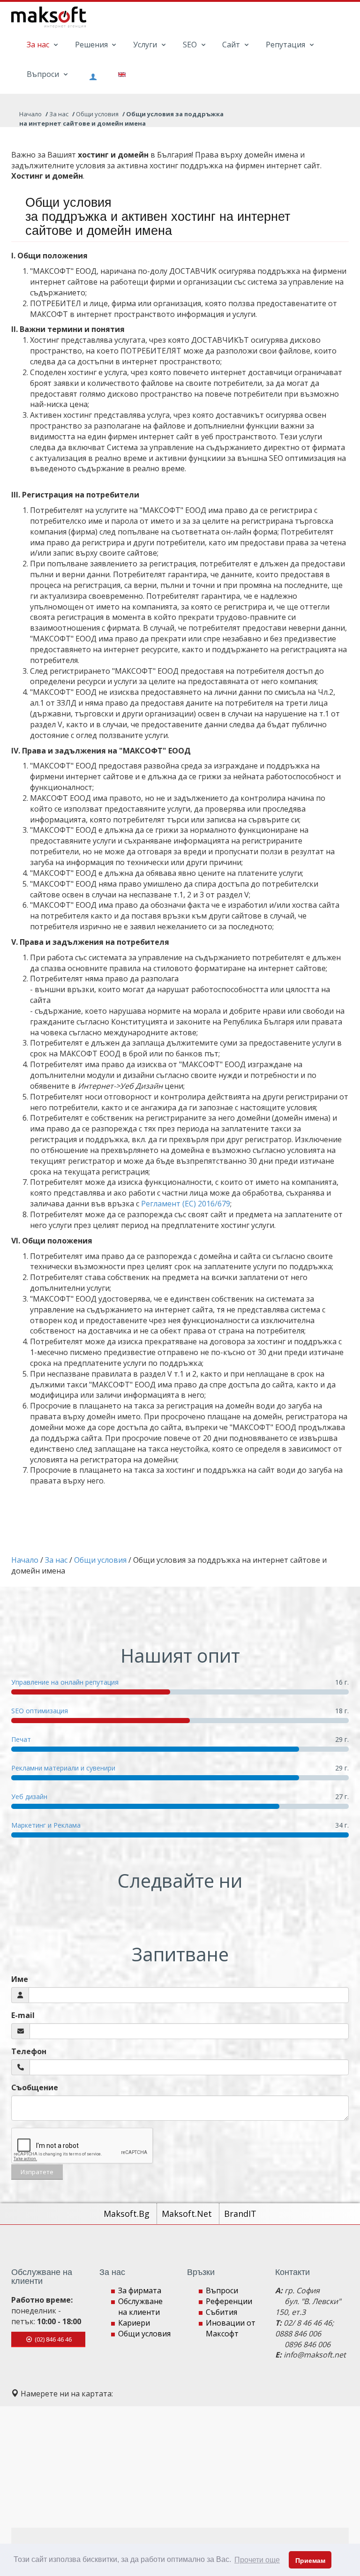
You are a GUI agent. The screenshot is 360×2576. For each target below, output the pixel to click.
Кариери (134, 2323)
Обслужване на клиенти (140, 2307)
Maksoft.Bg (128, 2214)
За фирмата (140, 2290)
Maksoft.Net (188, 2214)
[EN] (118, 74)
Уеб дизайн (29, 1796)
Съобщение (35, 2087)
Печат (21, 1739)
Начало (30, 114)
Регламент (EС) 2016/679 (186, 1204)
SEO (191, 45)
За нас (39, 45)
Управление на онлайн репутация (65, 1682)
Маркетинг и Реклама (46, 1825)
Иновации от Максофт (231, 2328)
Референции (229, 2301)
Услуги (146, 45)
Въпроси (44, 74)
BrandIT (240, 2214)
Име (20, 1979)
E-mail (23, 2015)
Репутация (286, 45)
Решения (92, 45)
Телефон (29, 2051)
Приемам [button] (310, 2561)
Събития (221, 2312)
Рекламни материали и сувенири (63, 1768)
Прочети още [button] (257, 2560)
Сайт (232, 45)
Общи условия (144, 2334)
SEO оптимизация (40, 1711)
